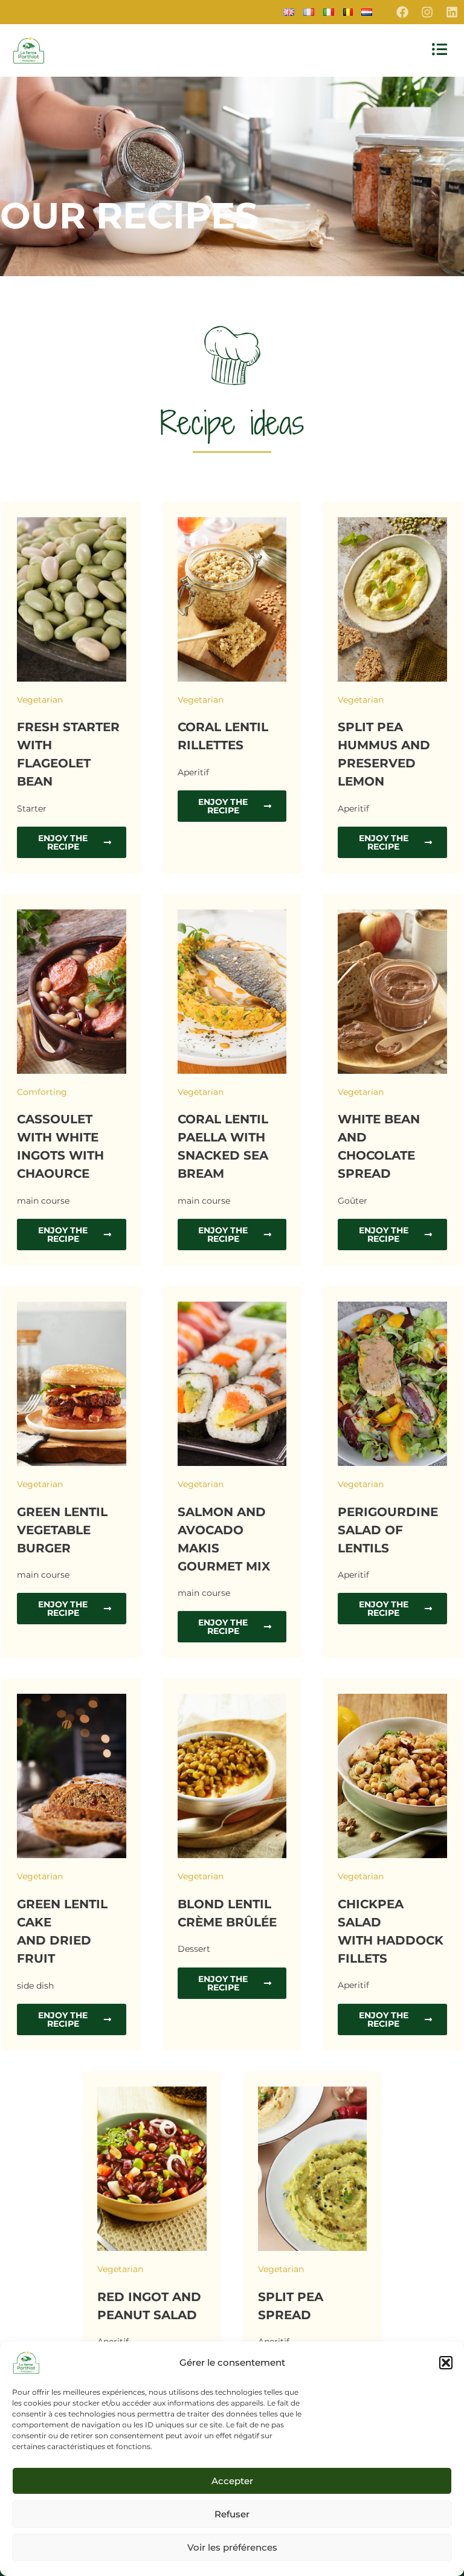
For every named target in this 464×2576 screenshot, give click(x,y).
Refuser (232, 2514)
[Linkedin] (452, 12)
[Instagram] (427, 12)
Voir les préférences (232, 2547)
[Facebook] (402, 12)
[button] (446, 2363)
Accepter (232, 2481)
